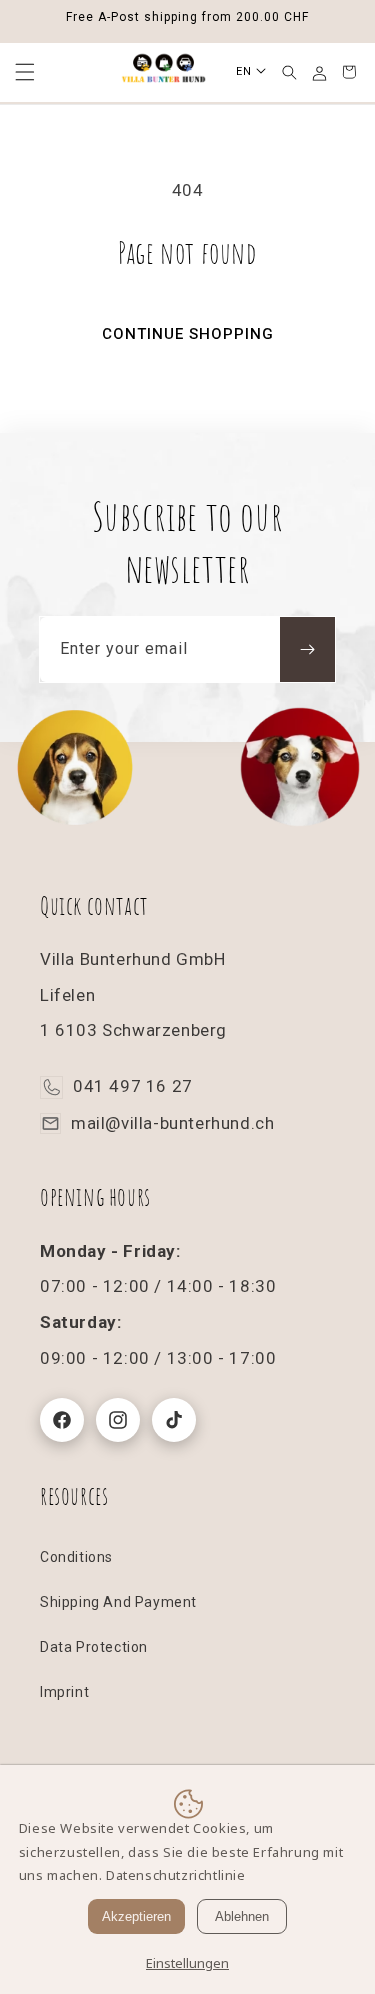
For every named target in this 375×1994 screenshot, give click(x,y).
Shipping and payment (118, 1602)
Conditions (76, 1557)
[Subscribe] (307, 649)
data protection (94, 1647)
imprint (64, 1692)
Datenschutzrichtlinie (176, 1875)
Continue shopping (188, 334)
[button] (289, 72)
